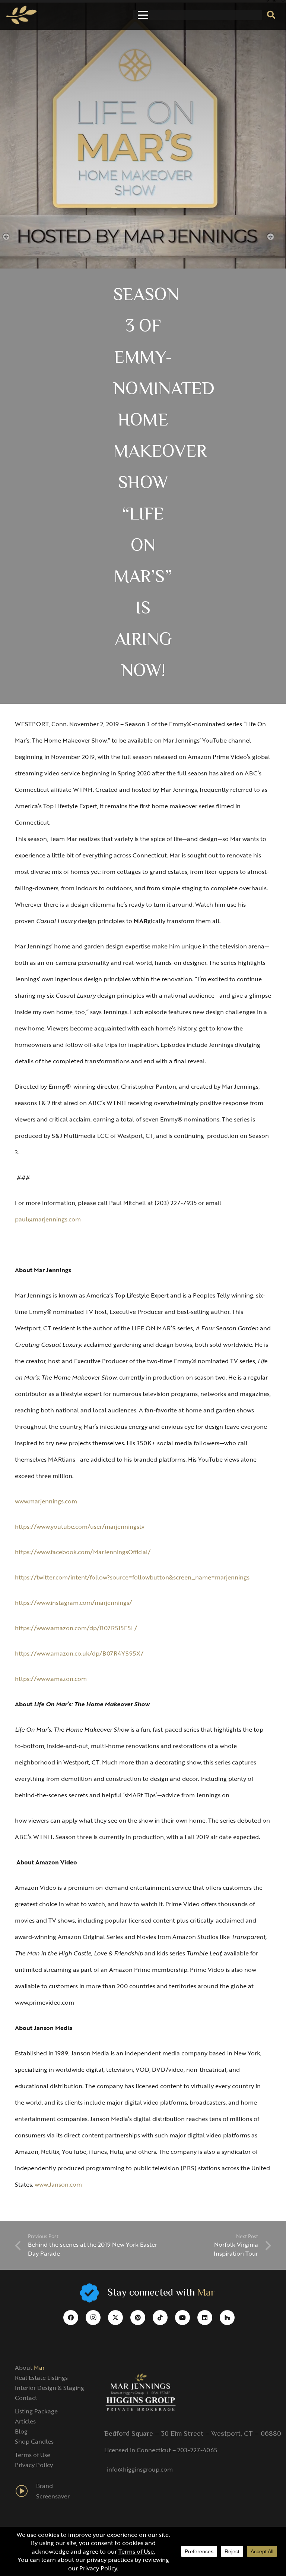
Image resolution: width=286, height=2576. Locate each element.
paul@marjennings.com (48, 1219)
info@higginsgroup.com (140, 2469)
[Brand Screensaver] (26, 2491)
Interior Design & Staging (50, 2388)
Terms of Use (33, 2455)
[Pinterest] (138, 2318)
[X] (115, 2318)
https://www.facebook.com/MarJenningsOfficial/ (83, 1552)
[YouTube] (182, 2318)
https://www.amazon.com (51, 1679)
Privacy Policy (34, 2465)
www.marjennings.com (46, 1501)
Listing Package (36, 2411)
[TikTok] (160, 2318)
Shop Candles (34, 2441)
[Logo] (21, 15)
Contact (26, 2398)
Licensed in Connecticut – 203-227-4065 (161, 2450)
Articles (25, 2421)
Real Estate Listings (41, 2378)
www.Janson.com (58, 2184)
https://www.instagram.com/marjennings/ (73, 1603)
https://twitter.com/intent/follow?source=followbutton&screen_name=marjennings (132, 1577)
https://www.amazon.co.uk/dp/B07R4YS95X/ (79, 1653)
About (30, 2368)
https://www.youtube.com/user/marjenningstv (80, 1527)
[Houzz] (227, 2318)
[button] (143, 15)
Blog (21, 2431)
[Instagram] (93, 2318)
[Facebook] (71, 2318)
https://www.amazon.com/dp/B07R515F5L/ (76, 1628)
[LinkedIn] (205, 2318)
